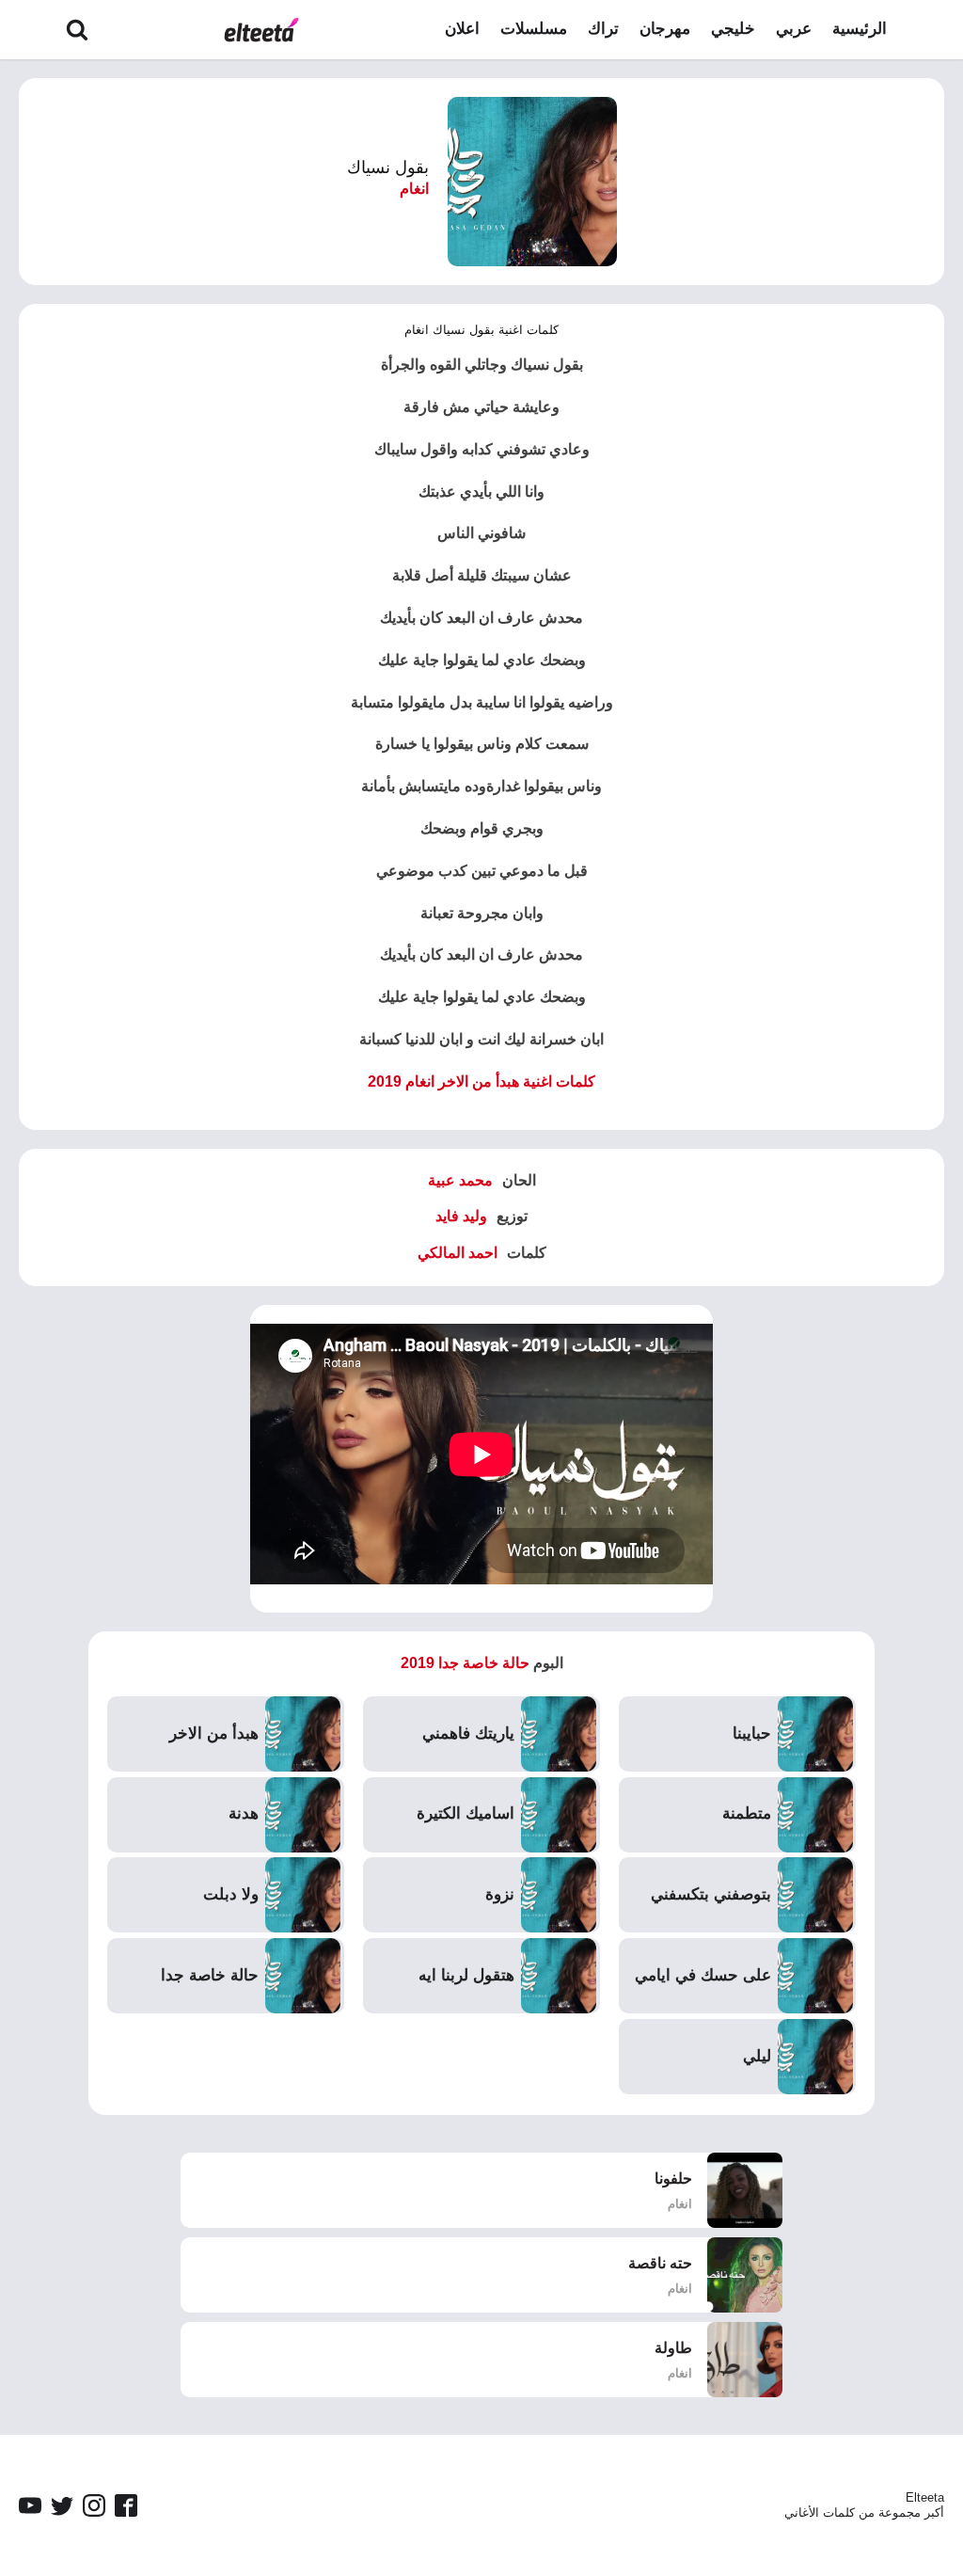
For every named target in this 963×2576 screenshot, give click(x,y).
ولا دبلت (231, 1894)
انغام (414, 189)
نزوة (500, 1894)
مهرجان (665, 29)
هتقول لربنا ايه (466, 1975)
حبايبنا (752, 1733)
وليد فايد (461, 1216)
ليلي (757, 2056)
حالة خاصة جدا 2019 (465, 1663)
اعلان (462, 29)
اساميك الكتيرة (466, 1813)
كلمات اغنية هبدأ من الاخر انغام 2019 (481, 1081)
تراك (603, 29)
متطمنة (747, 1813)
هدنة (244, 1813)
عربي (794, 29)
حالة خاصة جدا (210, 1975)
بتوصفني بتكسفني (711, 1894)
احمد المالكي (458, 1253)
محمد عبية (460, 1180)
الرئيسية (860, 29)
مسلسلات (534, 29)
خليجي (733, 29)
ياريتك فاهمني (468, 1733)
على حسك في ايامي (703, 1975)
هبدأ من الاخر (214, 1733)
